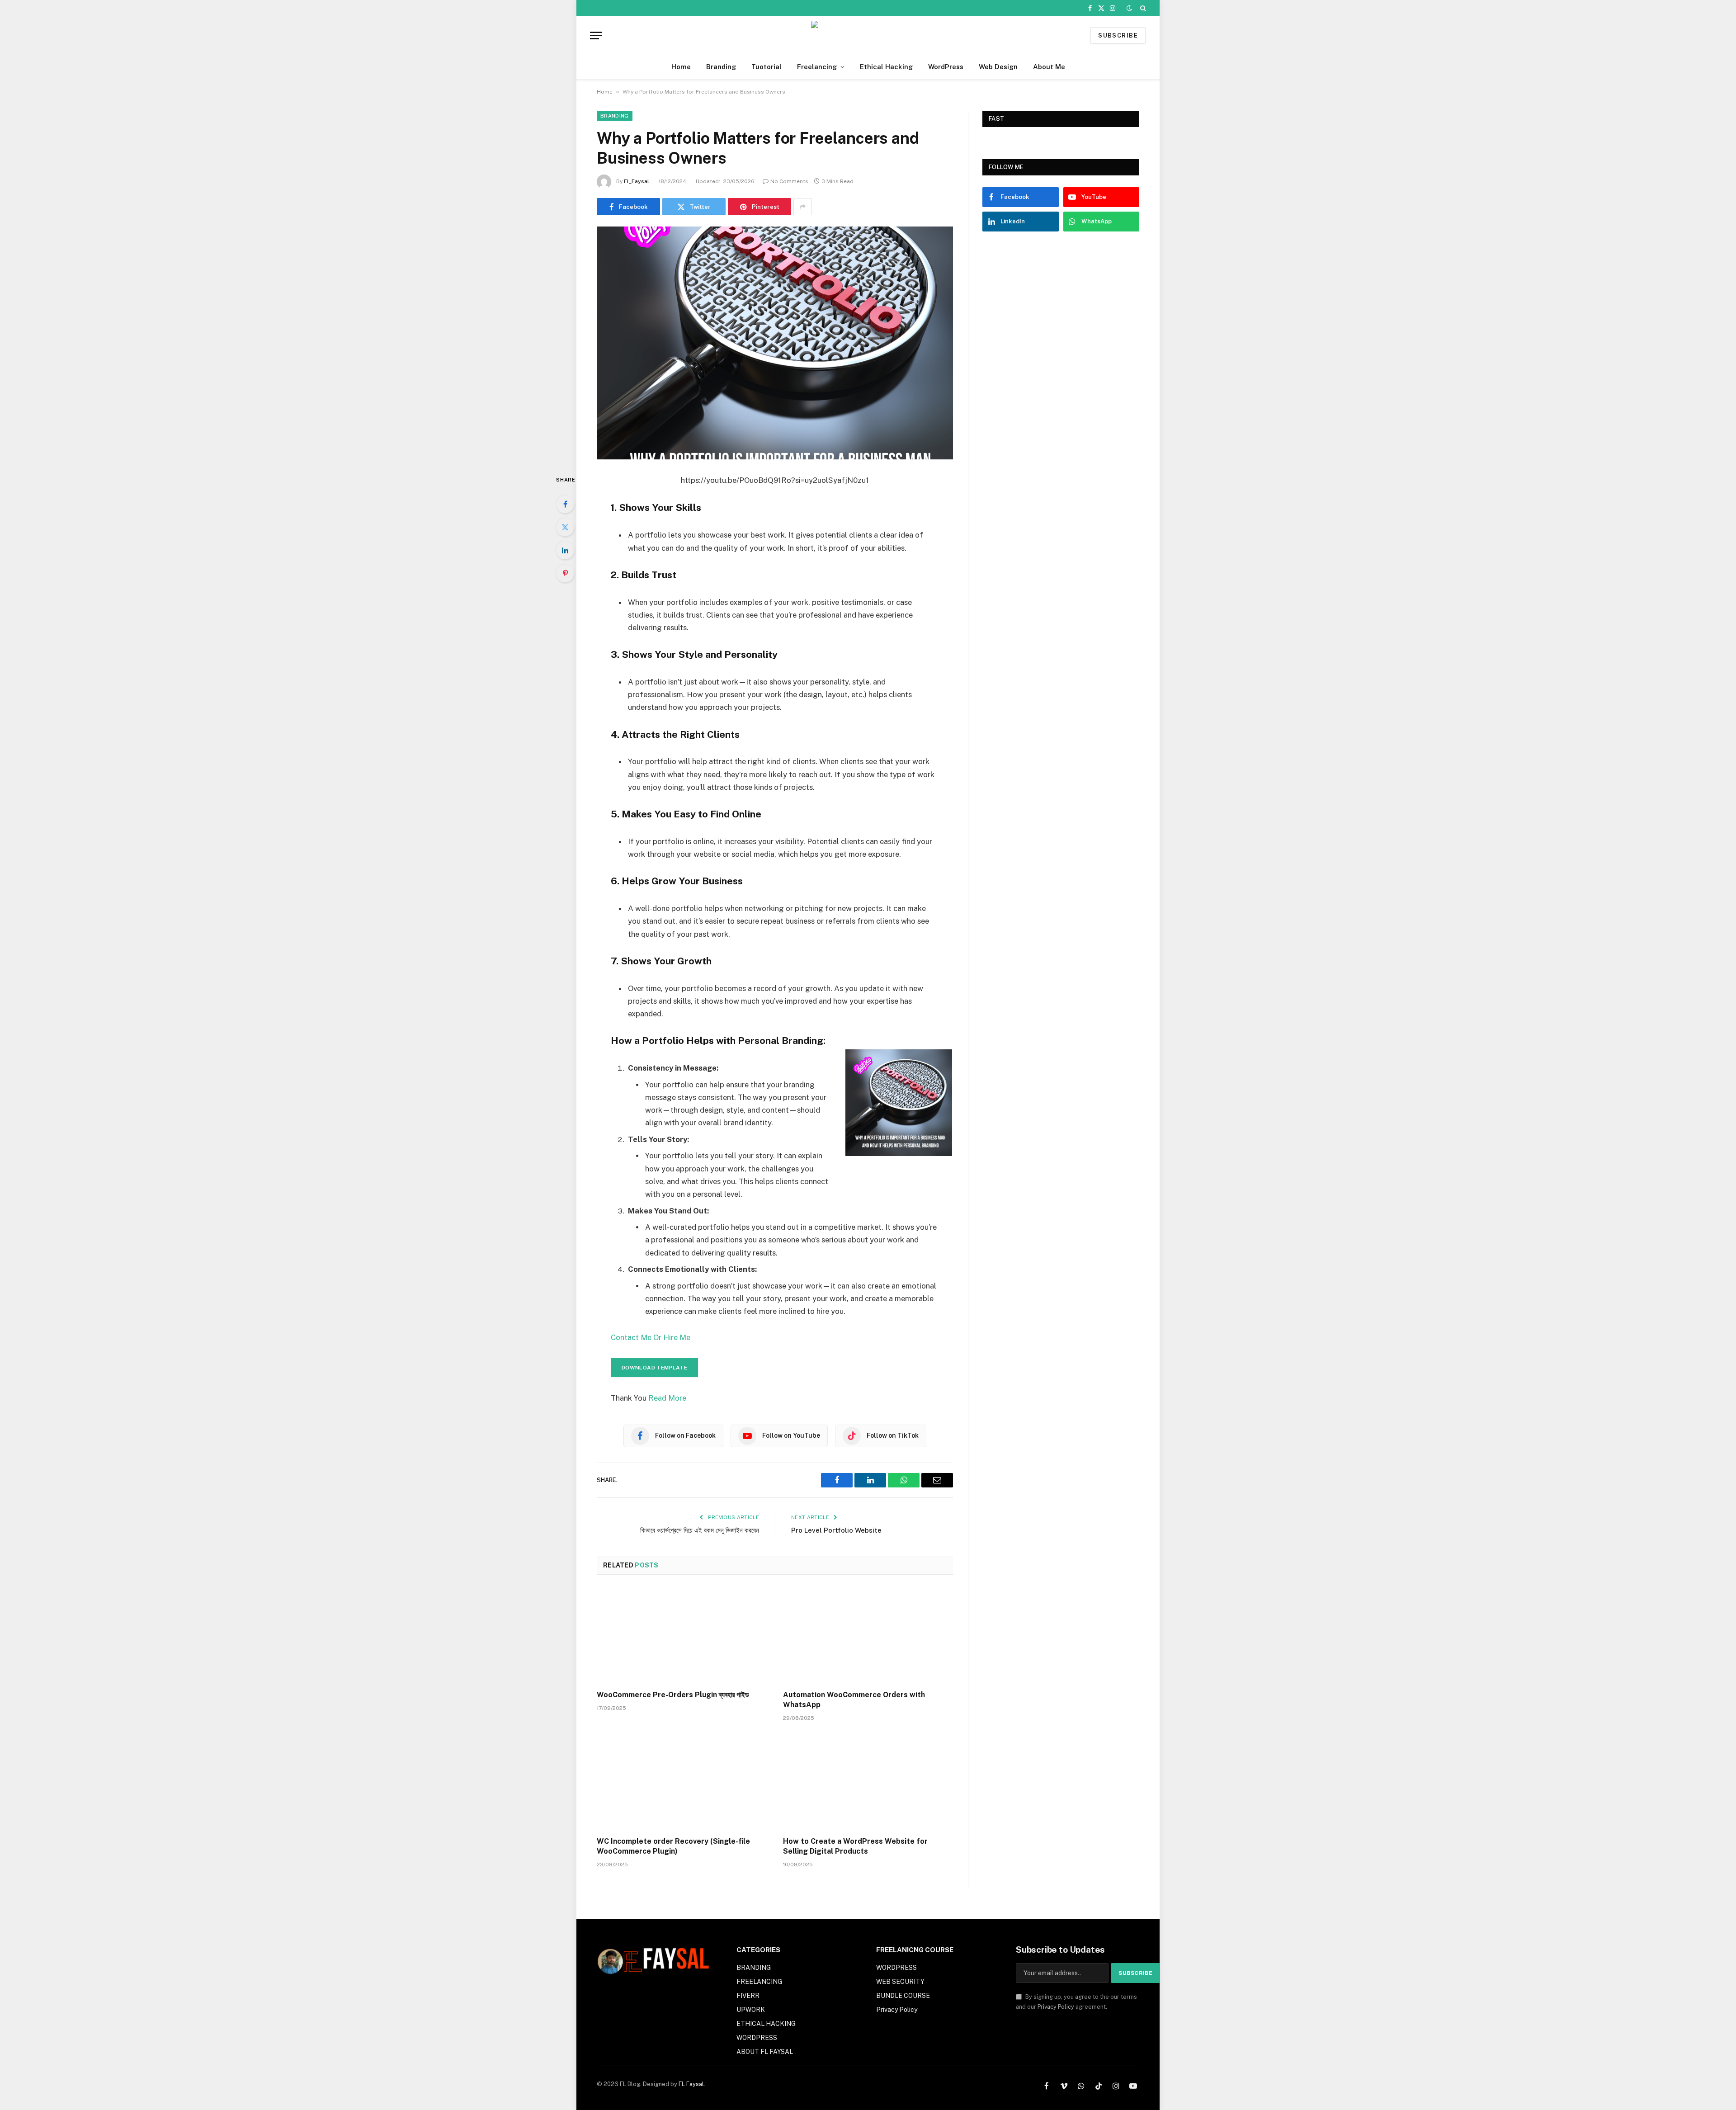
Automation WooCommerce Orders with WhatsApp (854, 1700)
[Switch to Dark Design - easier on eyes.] (1129, 8)
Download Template (654, 1368)
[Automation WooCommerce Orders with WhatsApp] (868, 1635)
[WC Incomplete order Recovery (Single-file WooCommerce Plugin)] (682, 1782)
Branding (721, 67)
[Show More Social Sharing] (802, 207)
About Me (1049, 67)
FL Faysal (691, 2084)
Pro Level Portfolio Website (836, 1530)
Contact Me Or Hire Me (651, 1337)
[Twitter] (565, 527)
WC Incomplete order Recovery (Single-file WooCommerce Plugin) (673, 1846)
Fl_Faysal (637, 181)
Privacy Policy (1056, 2007)
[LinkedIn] (565, 550)
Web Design (998, 67)
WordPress (946, 67)
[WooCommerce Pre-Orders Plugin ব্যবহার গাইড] (682, 1635)
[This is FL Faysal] (868, 35)
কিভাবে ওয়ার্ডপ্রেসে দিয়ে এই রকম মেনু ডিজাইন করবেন (700, 1530)
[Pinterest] (565, 573)
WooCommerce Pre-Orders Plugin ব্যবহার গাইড (673, 1695)
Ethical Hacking (886, 67)
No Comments (789, 181)
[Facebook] (565, 504)
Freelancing (817, 67)
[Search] (1142, 8)
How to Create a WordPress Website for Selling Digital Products (855, 1846)
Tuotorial (767, 67)
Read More (666, 1398)
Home (681, 67)
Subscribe (1118, 35)
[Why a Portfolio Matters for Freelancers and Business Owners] (775, 343)
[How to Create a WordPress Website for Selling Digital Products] (868, 1782)
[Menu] (596, 35)
